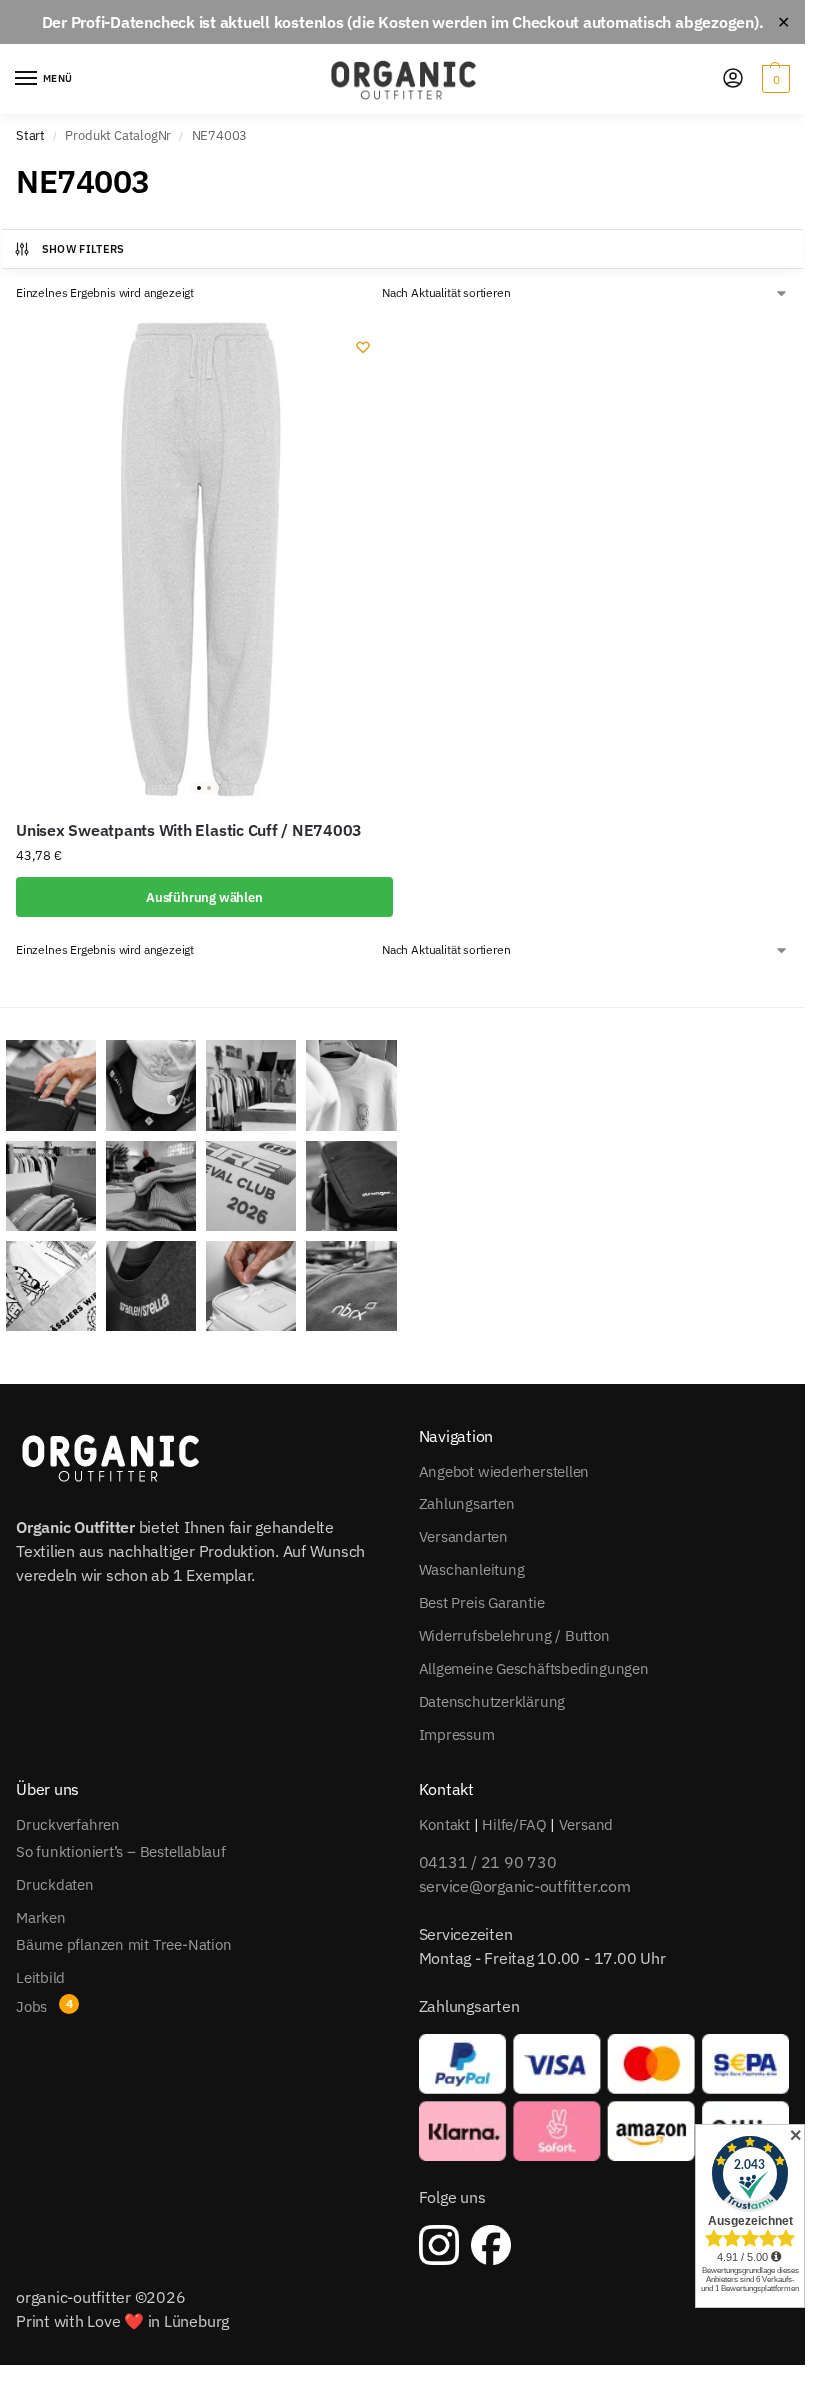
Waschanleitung (472, 1569)
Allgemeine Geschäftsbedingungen (534, 1668)
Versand (586, 1824)
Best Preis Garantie (482, 1602)
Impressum (457, 1734)
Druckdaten (55, 1884)
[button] (773, 79)
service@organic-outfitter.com (525, 1886)
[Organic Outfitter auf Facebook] (491, 2245)
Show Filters (83, 249)
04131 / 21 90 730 (488, 1862)
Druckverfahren (68, 1824)
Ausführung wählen (204, 897)
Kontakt (444, 1824)
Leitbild (40, 1977)
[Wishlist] (363, 347)
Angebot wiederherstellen (504, 1471)
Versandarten (463, 1536)
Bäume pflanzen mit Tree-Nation (123, 1944)
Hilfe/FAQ (514, 1824)
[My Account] (733, 79)
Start (30, 135)
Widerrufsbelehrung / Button (514, 1635)
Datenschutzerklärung (492, 1701)
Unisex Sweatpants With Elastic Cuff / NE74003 (189, 830)
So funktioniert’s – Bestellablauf (121, 1851)
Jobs (31, 2006)
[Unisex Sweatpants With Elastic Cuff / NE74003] (204, 559)
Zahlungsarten (467, 1503)
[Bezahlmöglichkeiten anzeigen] (604, 2097)
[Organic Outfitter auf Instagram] (439, 2245)
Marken (41, 1917)
